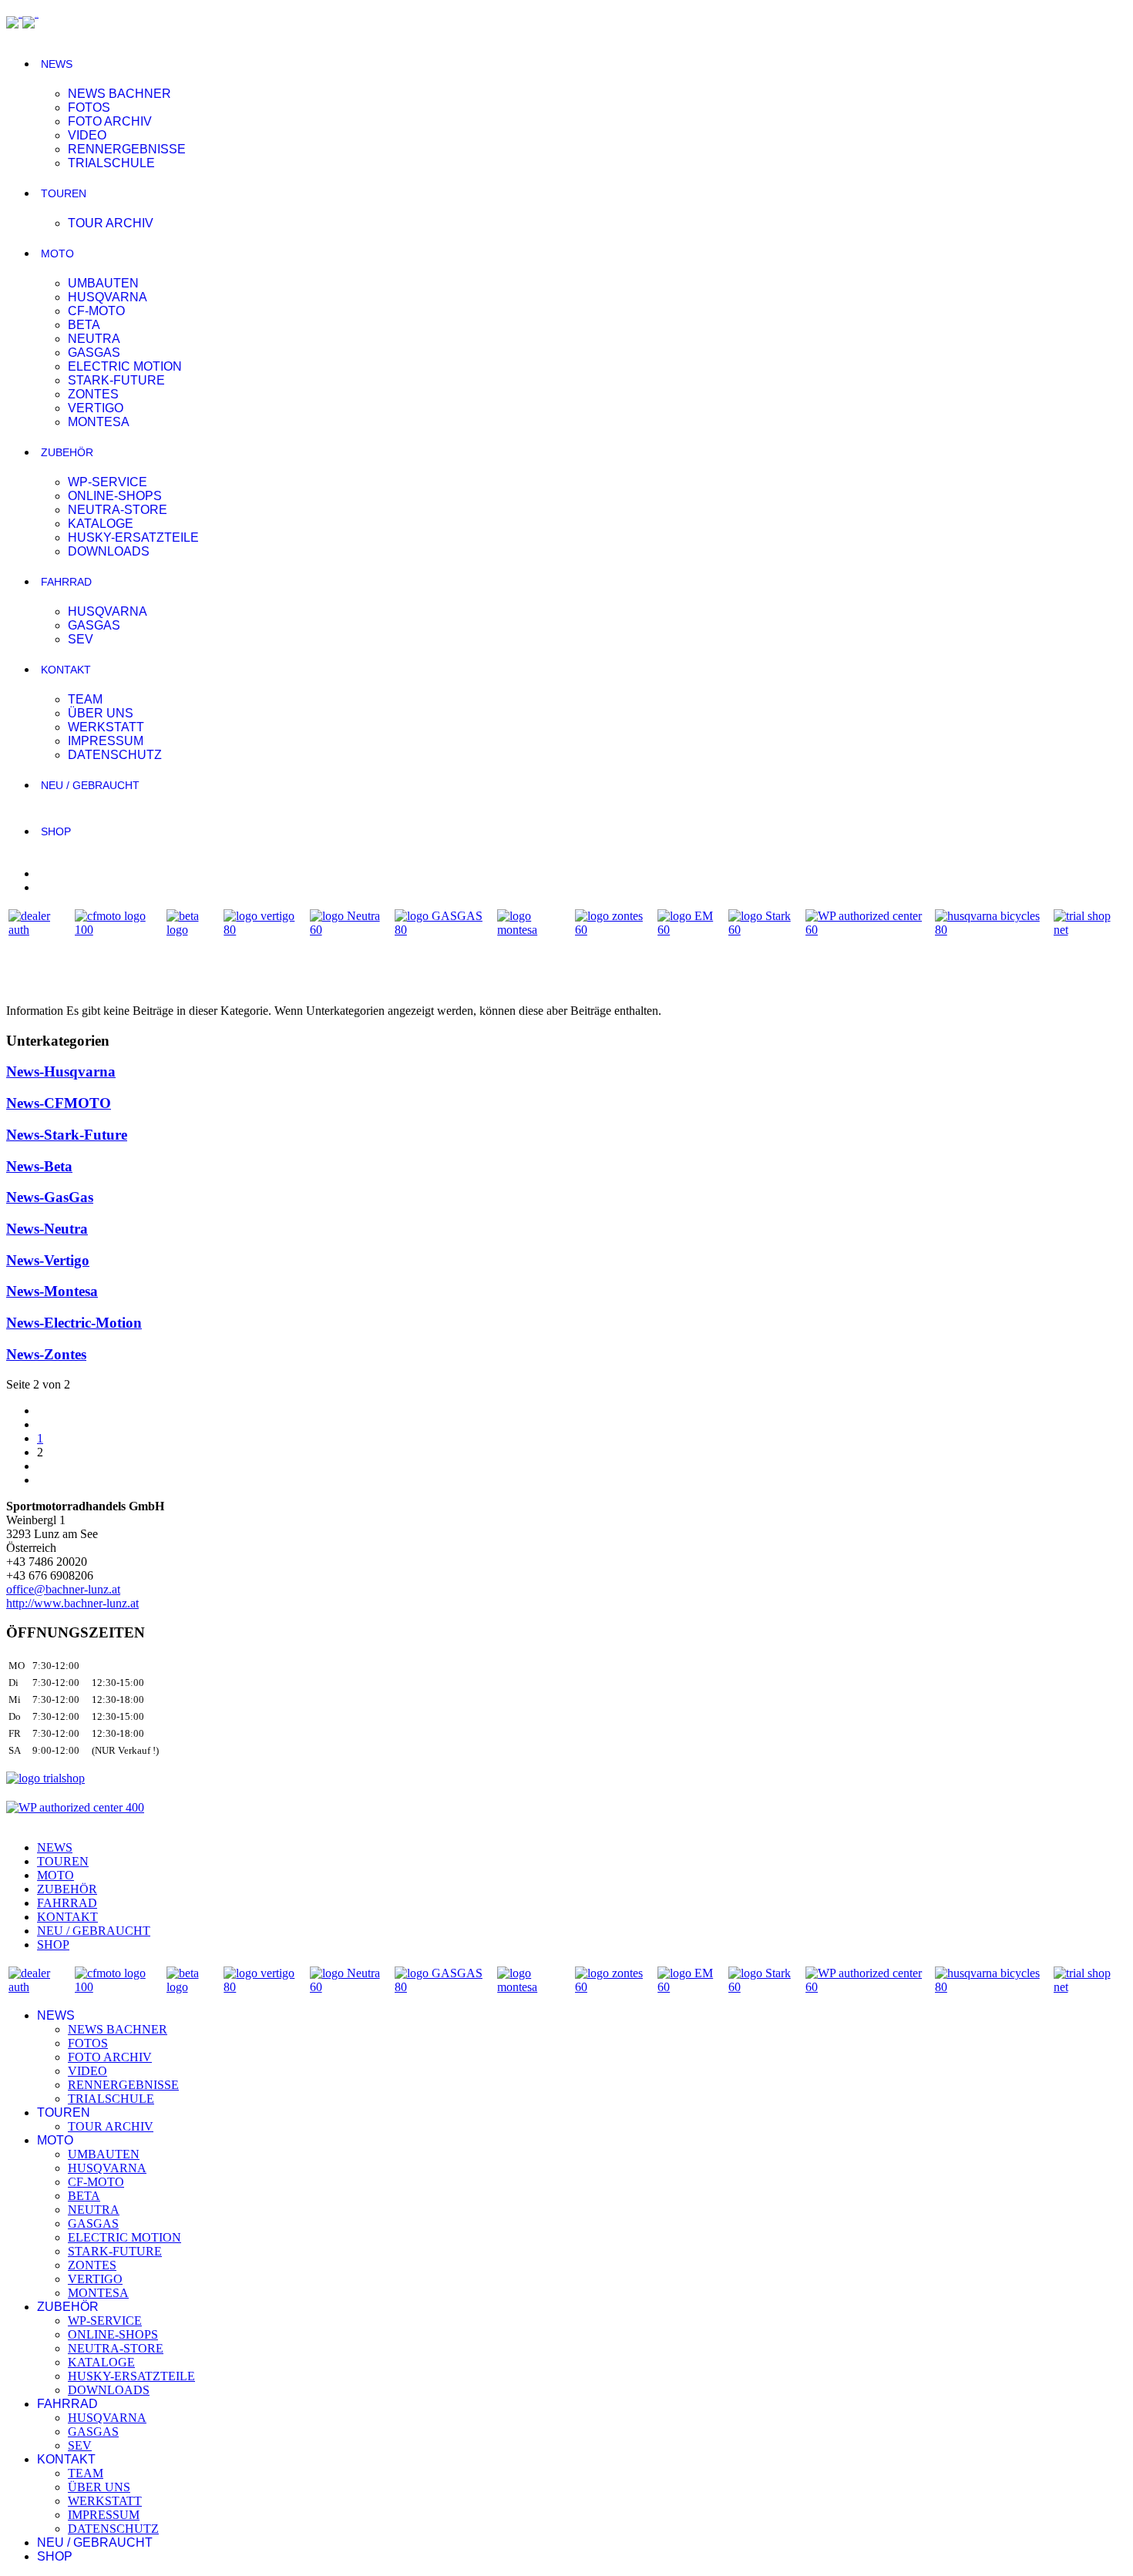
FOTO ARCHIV (110, 121)
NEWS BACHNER (119, 94)
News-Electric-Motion (74, 1323)
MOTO (57, 254)
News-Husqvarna (61, 1071)
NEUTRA (94, 339)
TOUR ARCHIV (111, 223)
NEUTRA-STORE (118, 510)
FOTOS (89, 107)
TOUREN (64, 193)
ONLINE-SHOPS (115, 496)
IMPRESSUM (106, 741)
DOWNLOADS (109, 551)
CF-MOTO (96, 311)
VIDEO (87, 135)
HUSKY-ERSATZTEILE (133, 537)
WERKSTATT (106, 727)
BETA (84, 325)
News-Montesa (52, 1291)
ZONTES (93, 394)
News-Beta (39, 1166)
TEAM (85, 699)
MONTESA (99, 422)
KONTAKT (66, 670)
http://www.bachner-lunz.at (72, 1603)
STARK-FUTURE (116, 380)
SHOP (56, 831)
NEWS (57, 64)
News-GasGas (50, 1197)
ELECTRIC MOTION (125, 366)
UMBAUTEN (103, 283)
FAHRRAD (66, 582)
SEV (81, 639)
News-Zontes (46, 1354)
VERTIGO (96, 408)
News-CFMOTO (59, 1103)
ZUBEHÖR (67, 452)
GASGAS (94, 353)
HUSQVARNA (108, 297)
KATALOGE (101, 524)
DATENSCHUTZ (115, 755)
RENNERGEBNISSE (127, 149)
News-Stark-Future (67, 1135)
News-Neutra (47, 1229)
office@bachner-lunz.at (63, 1589)
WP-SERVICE (108, 482)
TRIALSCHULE (111, 163)
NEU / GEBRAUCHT (90, 785)
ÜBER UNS (101, 713)
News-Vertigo (48, 1260)
